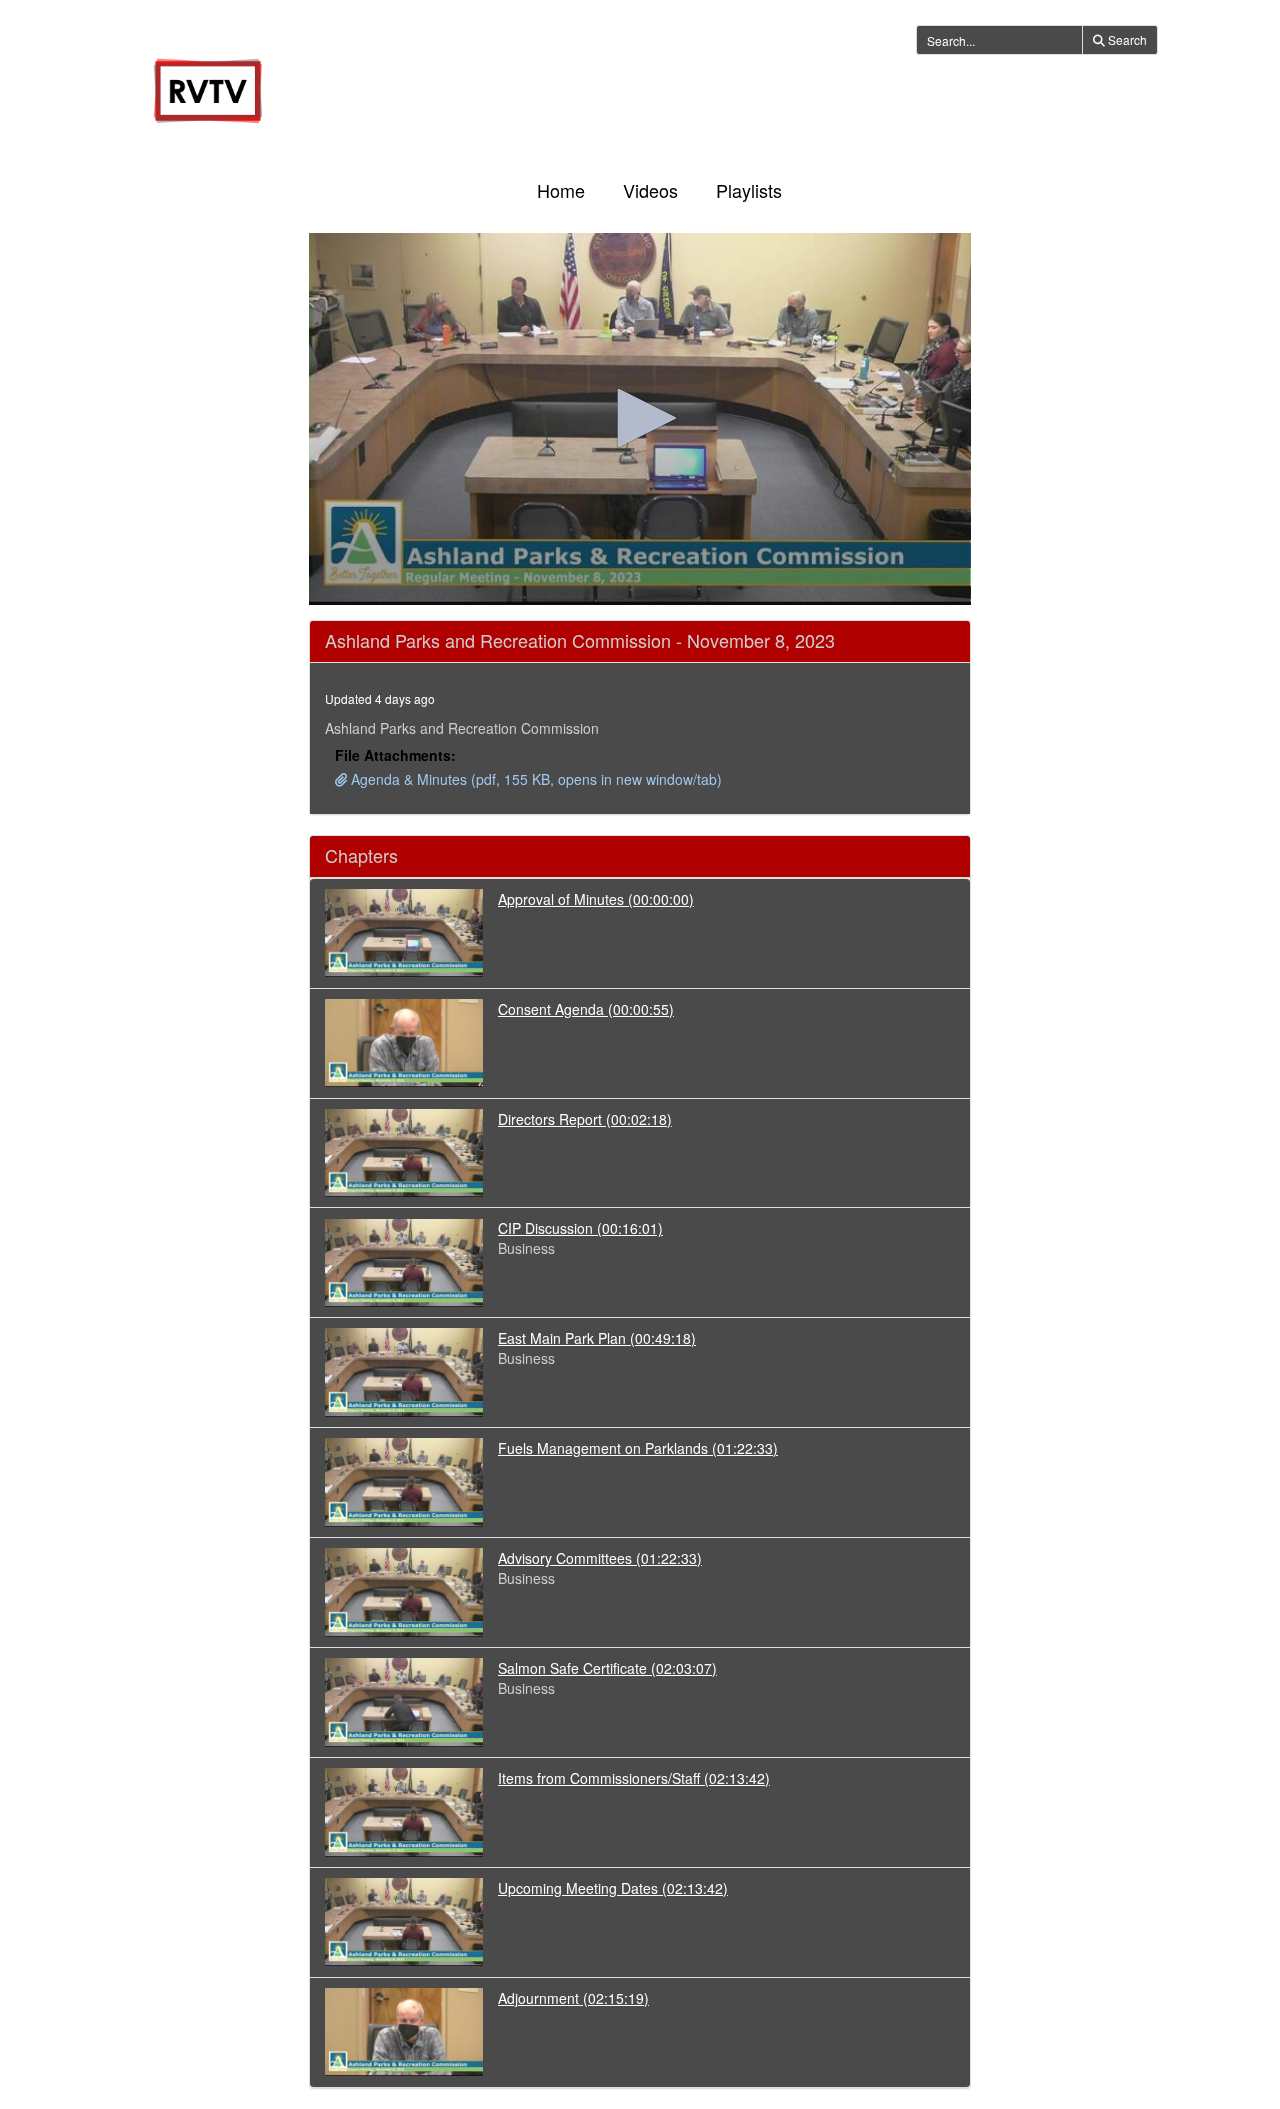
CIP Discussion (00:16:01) (580, 1228)
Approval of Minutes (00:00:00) (596, 899)
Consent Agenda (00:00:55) (586, 1009)
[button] (640, 418)
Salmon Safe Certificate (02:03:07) (607, 1668)
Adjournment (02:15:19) (573, 1998)
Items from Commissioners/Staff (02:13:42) (634, 1778)
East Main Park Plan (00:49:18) (597, 1338)
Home (561, 190)
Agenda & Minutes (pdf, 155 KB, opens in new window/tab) (534, 779)
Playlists (749, 190)
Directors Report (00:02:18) (585, 1119)
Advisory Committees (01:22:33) (600, 1558)
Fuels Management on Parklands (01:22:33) (638, 1448)
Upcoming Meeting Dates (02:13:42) (613, 1888)
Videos (650, 190)
